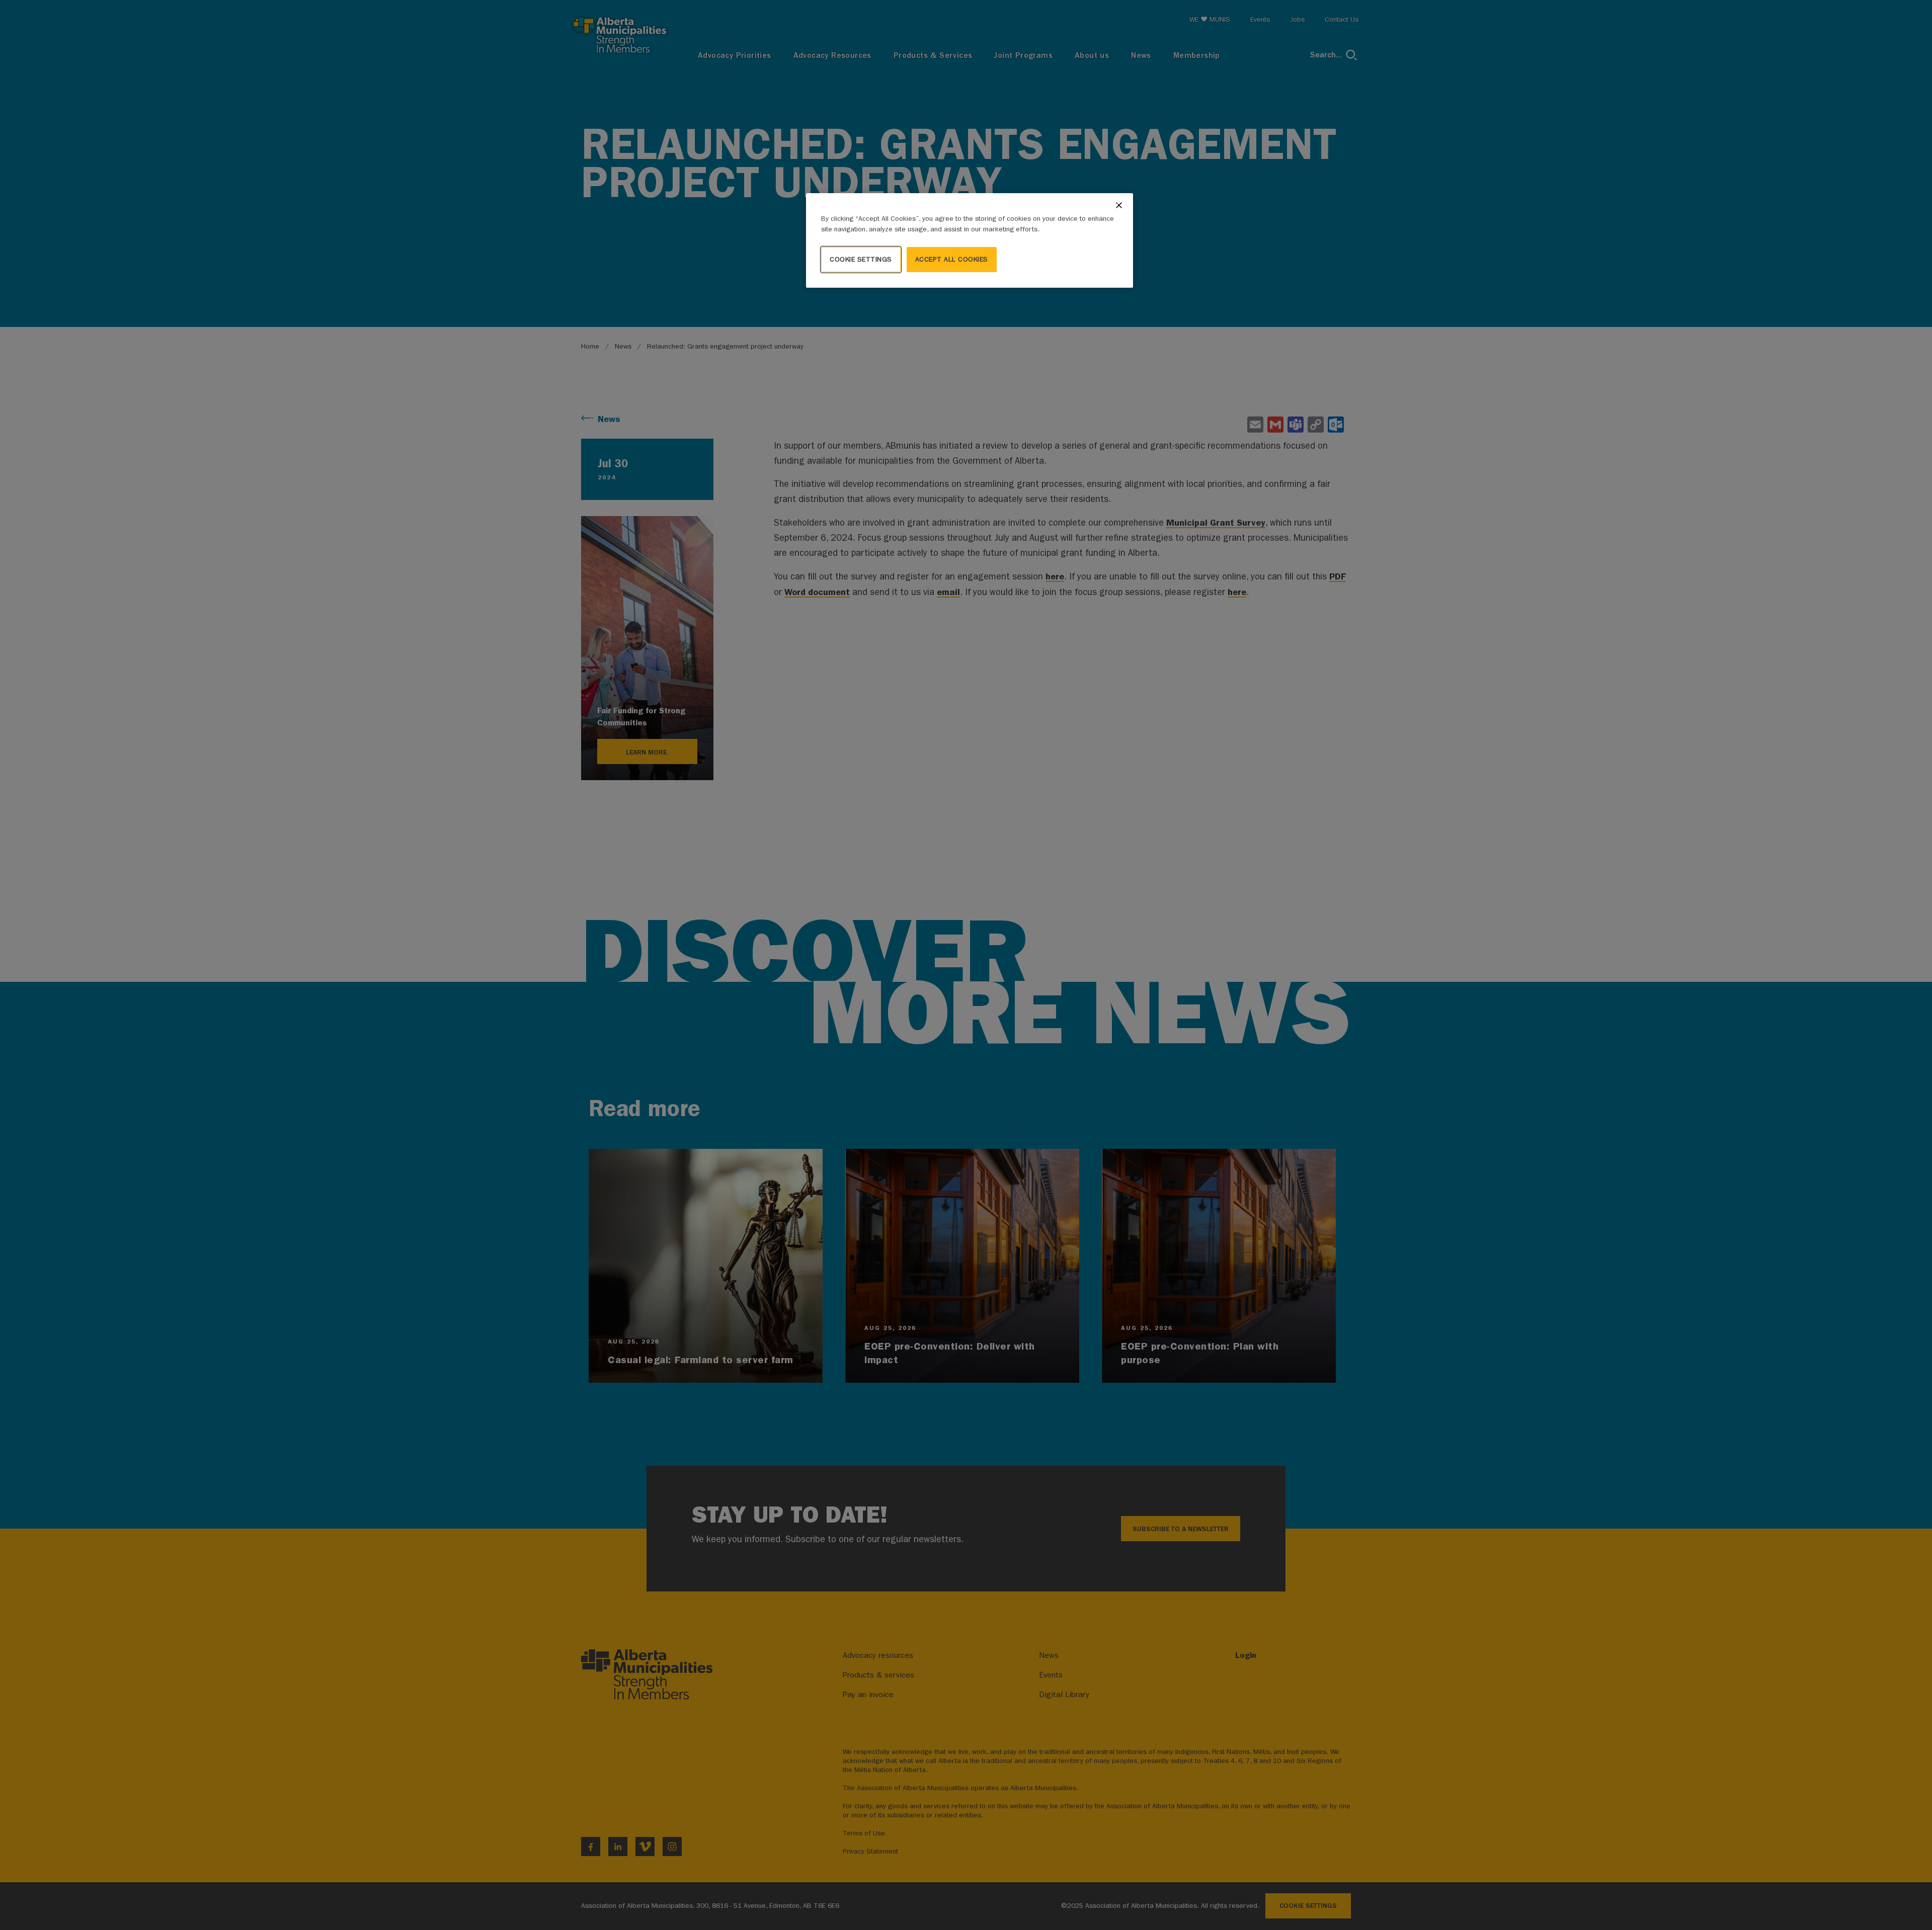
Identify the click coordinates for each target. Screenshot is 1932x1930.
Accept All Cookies (952, 259)
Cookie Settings (861, 259)
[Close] (1119, 205)
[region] (970, 240)
